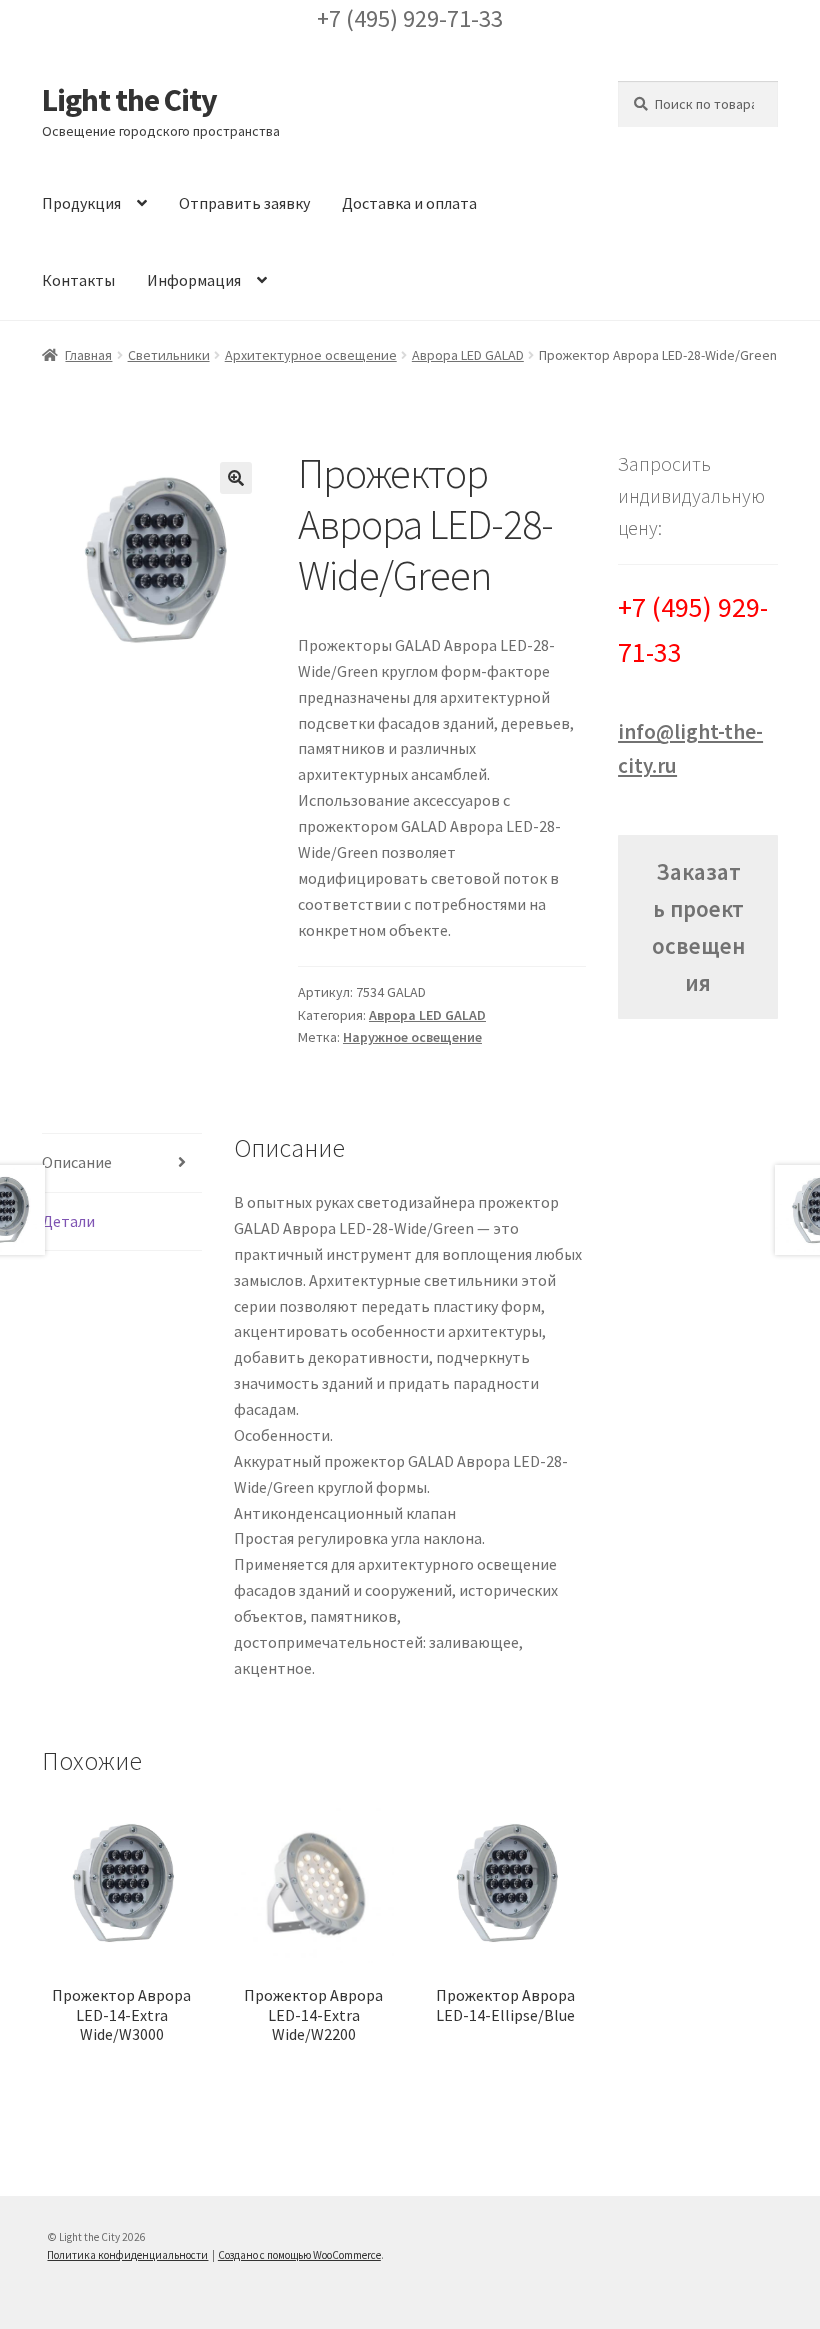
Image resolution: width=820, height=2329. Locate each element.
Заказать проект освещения (698, 927)
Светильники (169, 355)
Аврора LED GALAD (468, 355)
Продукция (81, 203)
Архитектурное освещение (311, 355)
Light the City (129, 100)
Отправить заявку (244, 203)
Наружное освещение (412, 1037)
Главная (88, 355)
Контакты (78, 280)
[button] (236, 478)
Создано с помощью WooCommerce (299, 2255)
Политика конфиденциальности (127, 2255)
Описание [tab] (77, 1162)
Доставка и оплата (409, 203)
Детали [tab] (68, 1221)
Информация (194, 280)
